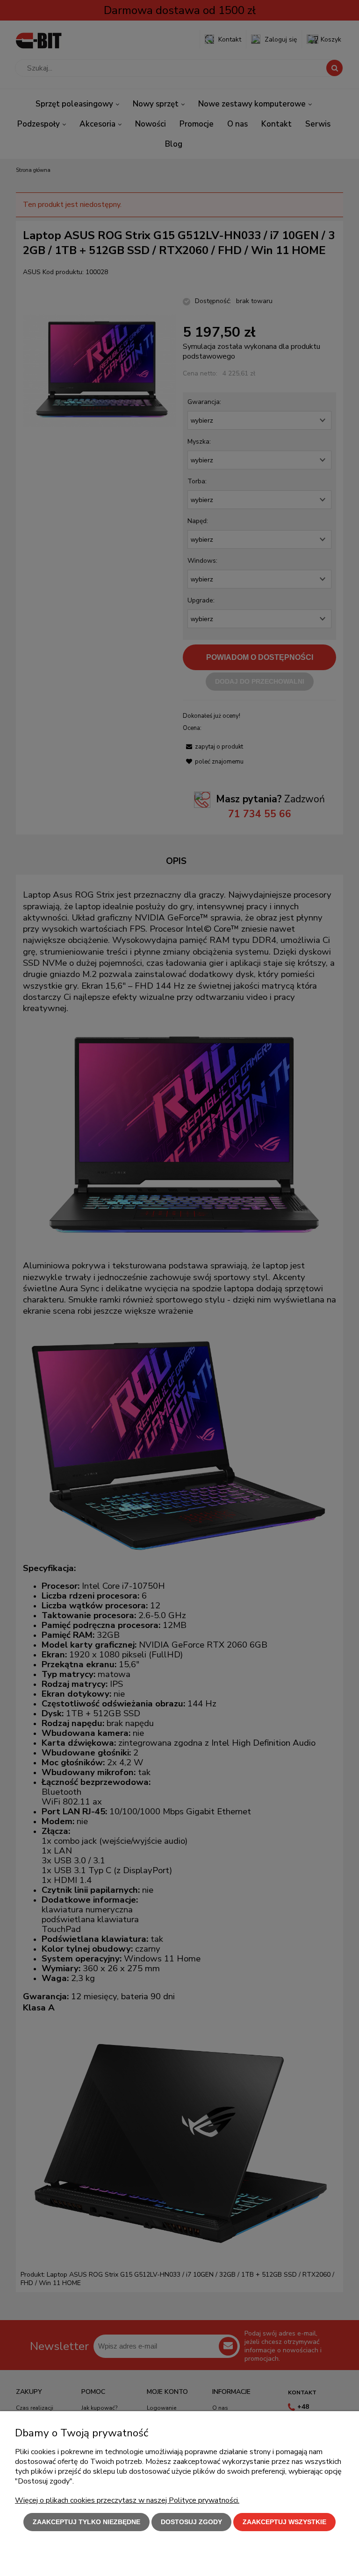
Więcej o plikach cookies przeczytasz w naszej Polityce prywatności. (127, 2500)
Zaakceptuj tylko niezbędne (86, 2522)
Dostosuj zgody (191, 2522)
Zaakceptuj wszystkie (284, 2522)
